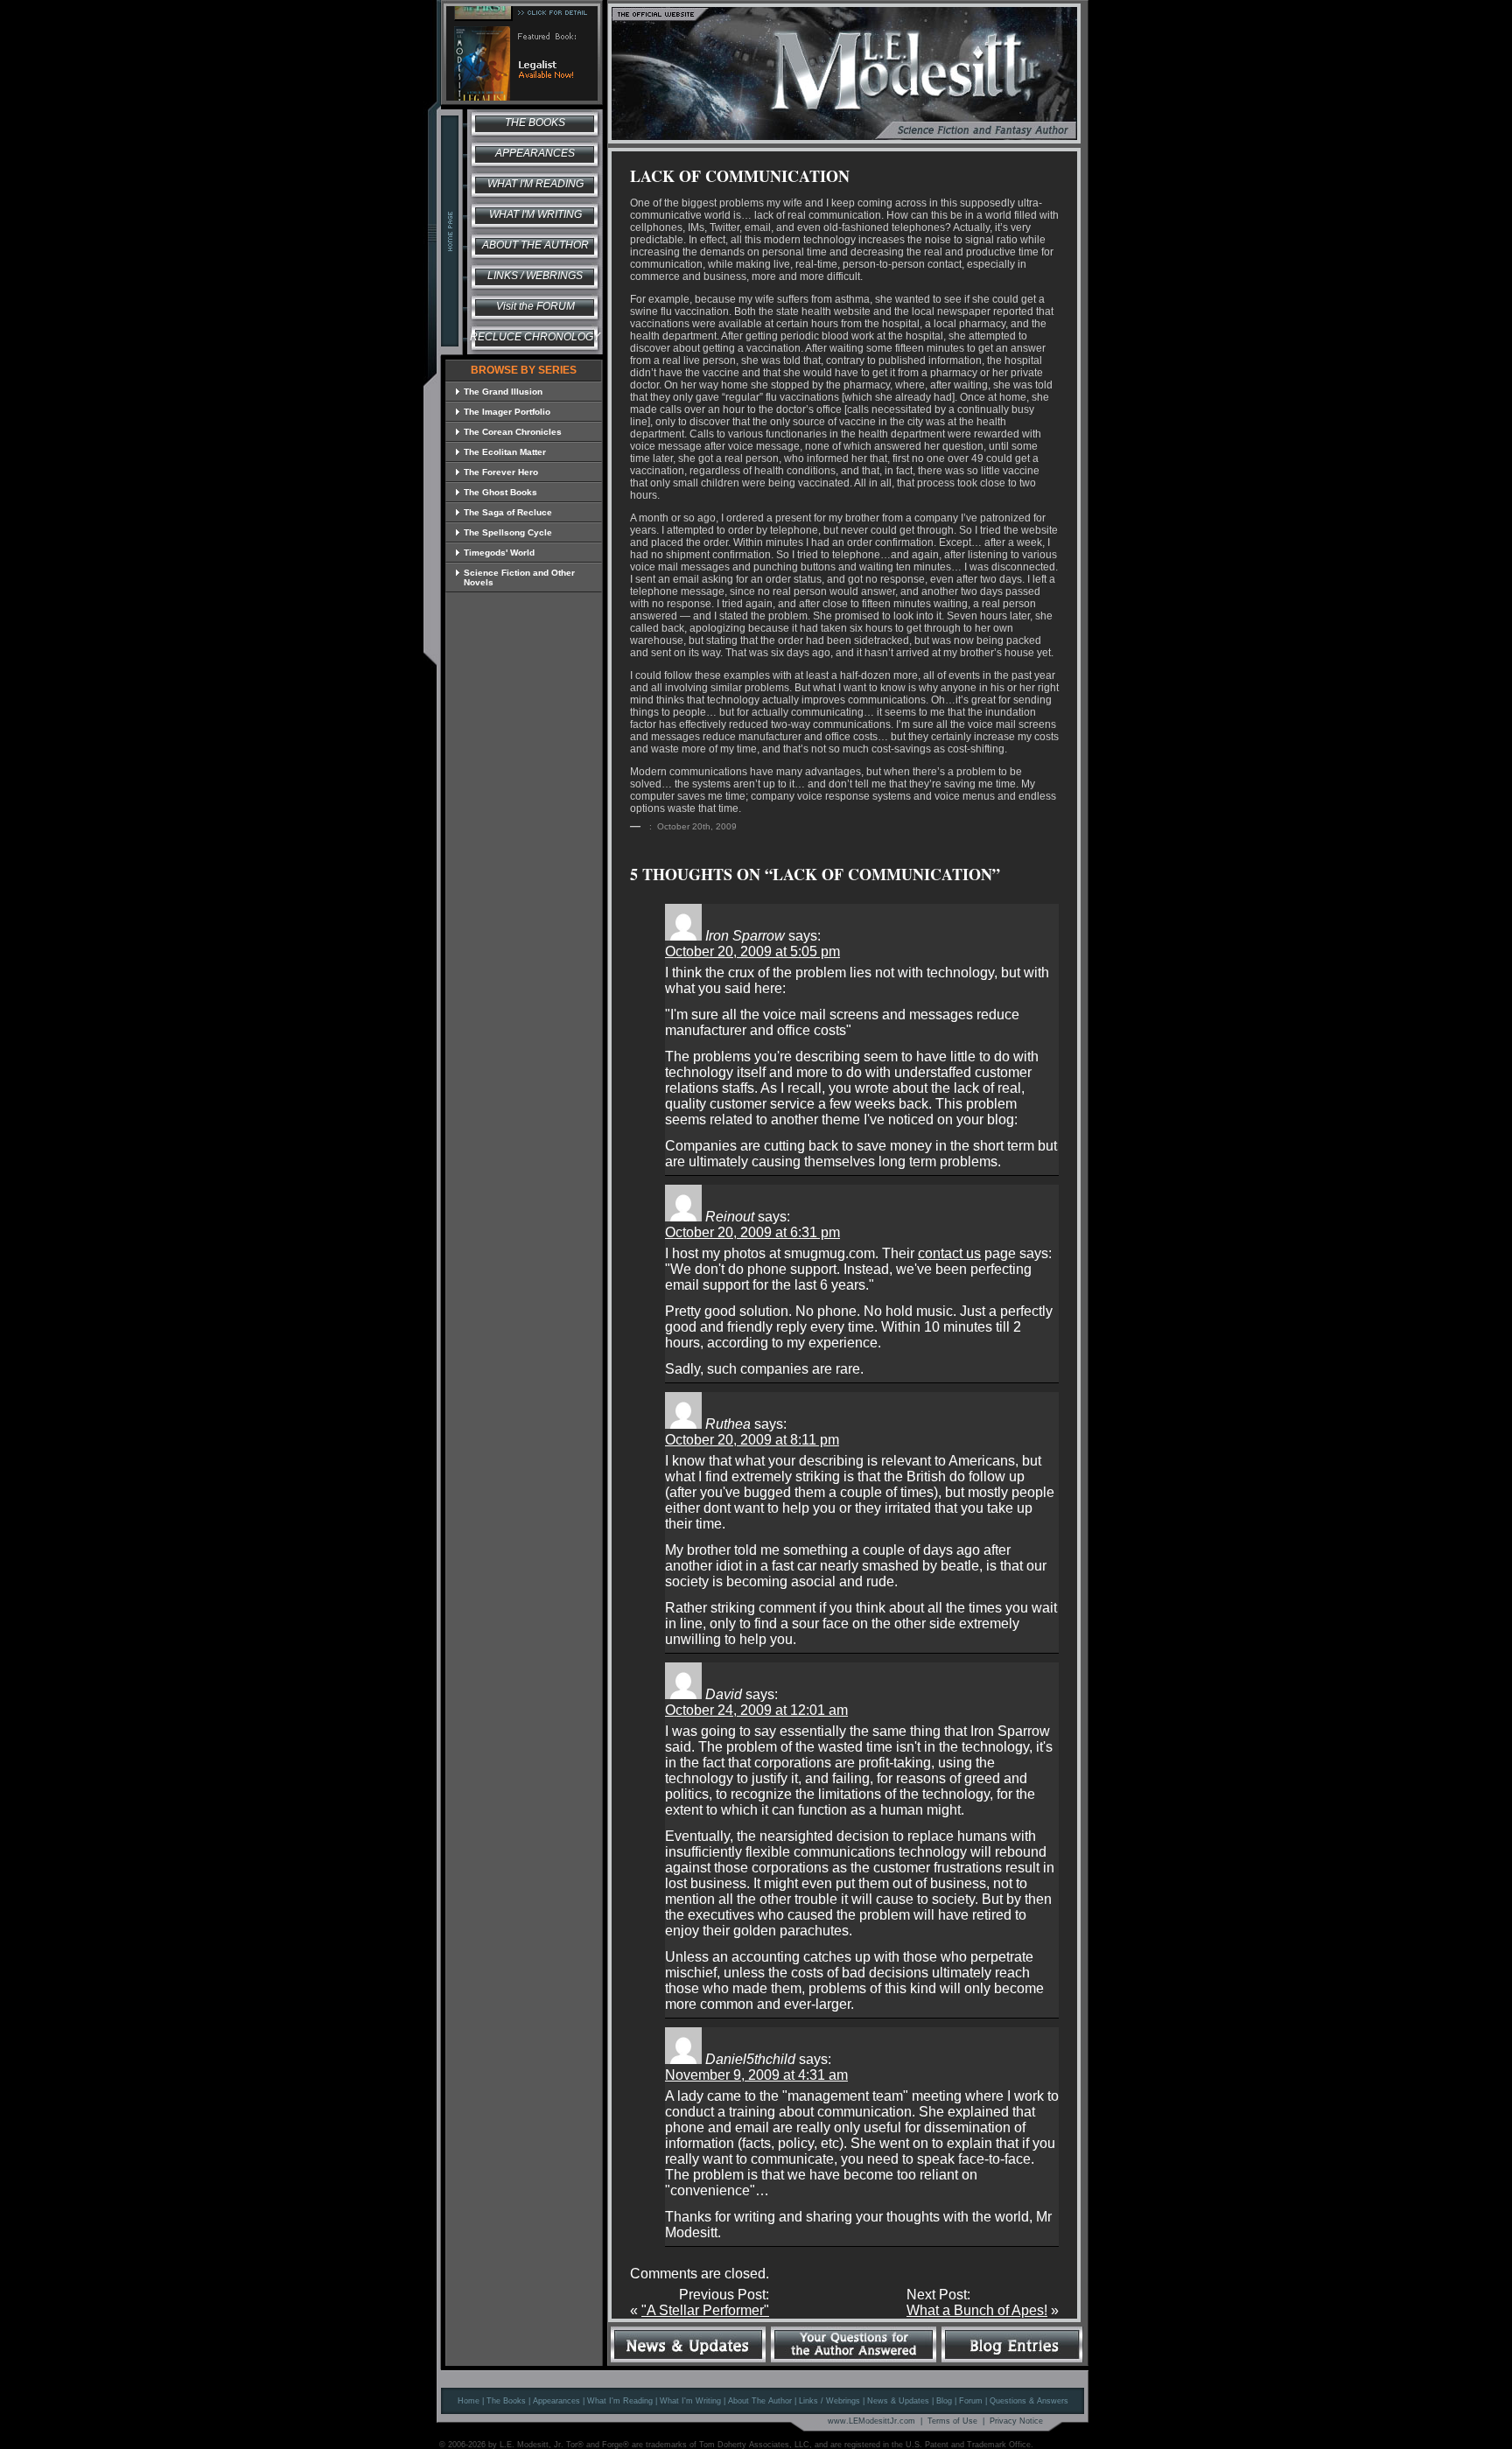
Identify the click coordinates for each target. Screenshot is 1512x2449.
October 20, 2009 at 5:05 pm (752, 952)
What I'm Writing (535, 214)
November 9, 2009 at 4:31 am (756, 2075)
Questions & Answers (1029, 2401)
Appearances (535, 153)
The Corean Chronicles (513, 432)
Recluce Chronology (535, 337)
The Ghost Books (500, 492)
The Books (535, 122)
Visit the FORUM (535, 306)
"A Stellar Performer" (705, 2310)
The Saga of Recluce (508, 512)
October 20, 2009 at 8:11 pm (752, 1440)
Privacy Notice (1016, 2421)
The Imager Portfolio (507, 412)
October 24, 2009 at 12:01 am (756, 1710)
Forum (971, 2401)
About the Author (535, 245)
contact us (949, 1253)
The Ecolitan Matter (505, 452)
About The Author (760, 2401)
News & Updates (898, 2401)
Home (469, 2401)
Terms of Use (952, 2421)
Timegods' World (499, 553)
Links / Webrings (535, 276)
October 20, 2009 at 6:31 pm (752, 1232)
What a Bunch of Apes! (977, 2310)
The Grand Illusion (503, 392)
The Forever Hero (501, 472)
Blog (944, 2401)
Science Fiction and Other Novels (519, 577)
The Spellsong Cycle (508, 532)
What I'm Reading (535, 184)
